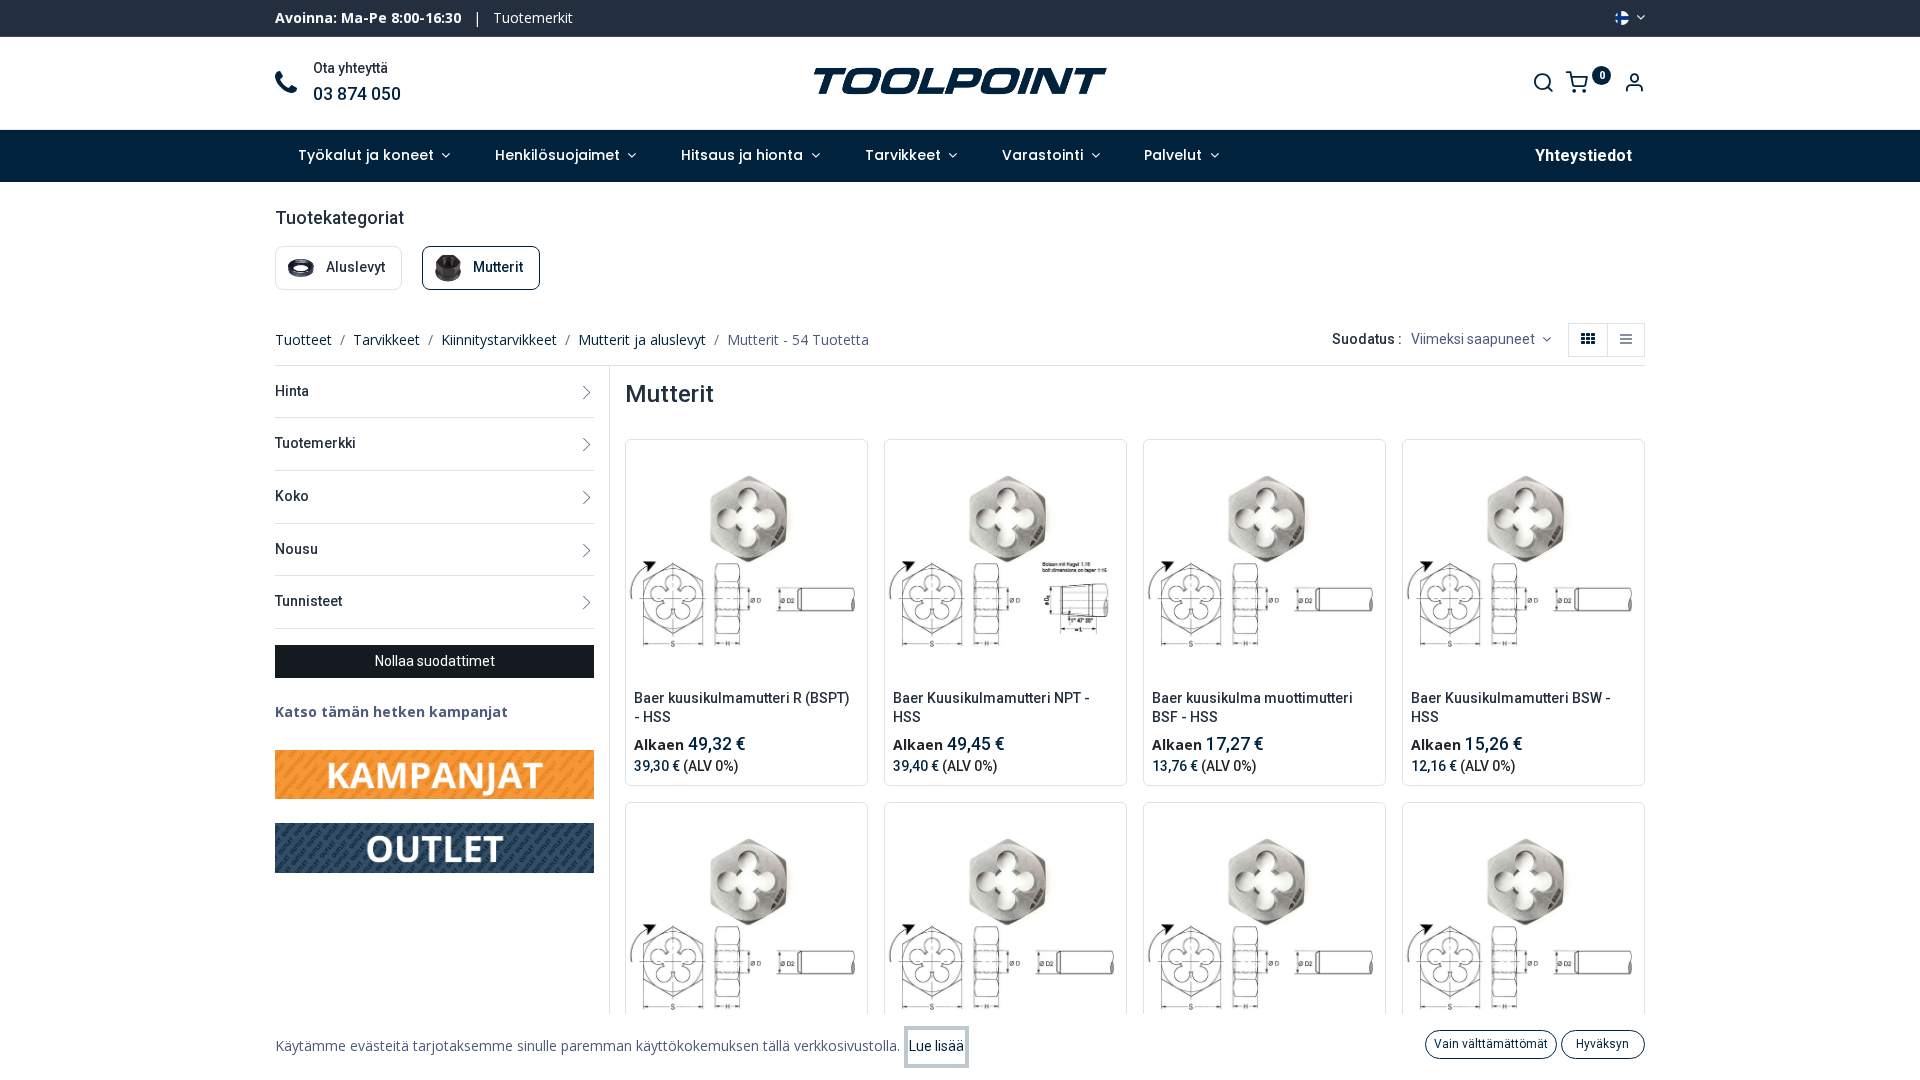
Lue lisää (936, 1046)
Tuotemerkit (533, 17)
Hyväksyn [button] (1602, 1044)
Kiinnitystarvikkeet (499, 339)
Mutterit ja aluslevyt (642, 339)
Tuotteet (303, 339)
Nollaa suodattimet (435, 661)
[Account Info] (1634, 84)
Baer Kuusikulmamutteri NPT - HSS (991, 708)
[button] (1481, 340)
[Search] (1543, 84)
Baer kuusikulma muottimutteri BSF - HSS (1252, 708)
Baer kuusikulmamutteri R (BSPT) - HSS (742, 708)
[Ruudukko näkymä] (1588, 340)
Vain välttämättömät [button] (1491, 1044)
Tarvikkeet (386, 339)
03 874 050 (357, 94)
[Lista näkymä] (1626, 340)
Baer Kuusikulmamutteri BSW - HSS (1511, 708)
